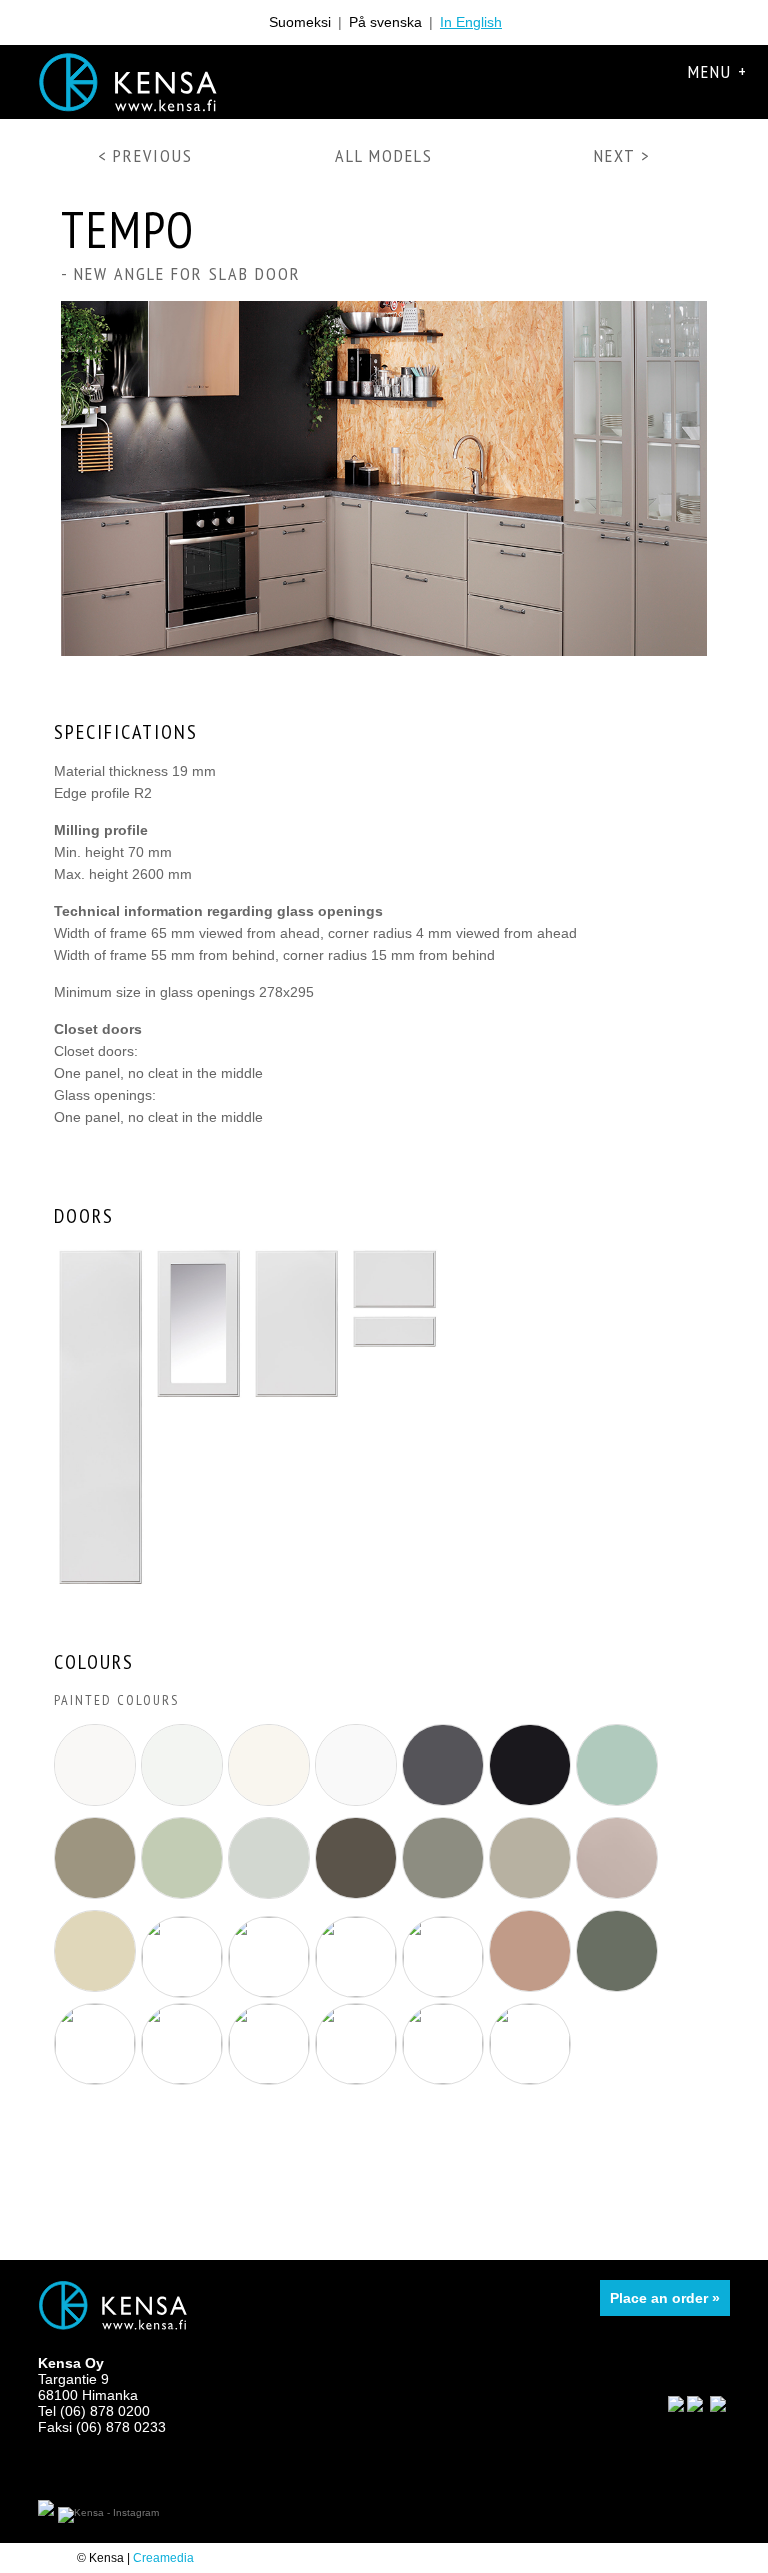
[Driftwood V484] (97, 1992)
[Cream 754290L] (271, 1806)
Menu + (718, 71)
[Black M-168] (532, 1806)
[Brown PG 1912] (97, 1899)
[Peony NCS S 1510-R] (445, 1992)
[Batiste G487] (532, 2079)
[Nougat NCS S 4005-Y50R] (619, 1899)
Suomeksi (300, 22)
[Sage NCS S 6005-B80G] (358, 1992)
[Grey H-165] (271, 1899)
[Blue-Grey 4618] (358, 2079)
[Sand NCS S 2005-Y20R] (271, 2079)
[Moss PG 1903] (184, 1899)
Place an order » (665, 2298)
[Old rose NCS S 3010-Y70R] (532, 1992)
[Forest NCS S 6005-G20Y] (619, 1992)
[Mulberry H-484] (271, 1992)
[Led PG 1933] (445, 1899)
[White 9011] (97, 1806)
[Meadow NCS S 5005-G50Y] (97, 2079)
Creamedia (163, 2558)
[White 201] (358, 1806)
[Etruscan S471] (445, 2079)
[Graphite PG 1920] (358, 1899)
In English (471, 22)
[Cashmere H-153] (184, 1992)
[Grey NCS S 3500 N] (532, 1899)
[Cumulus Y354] (184, 2079)
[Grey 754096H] (184, 1806)
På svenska (385, 22)
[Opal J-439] (619, 1806)
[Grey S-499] (445, 1806)
